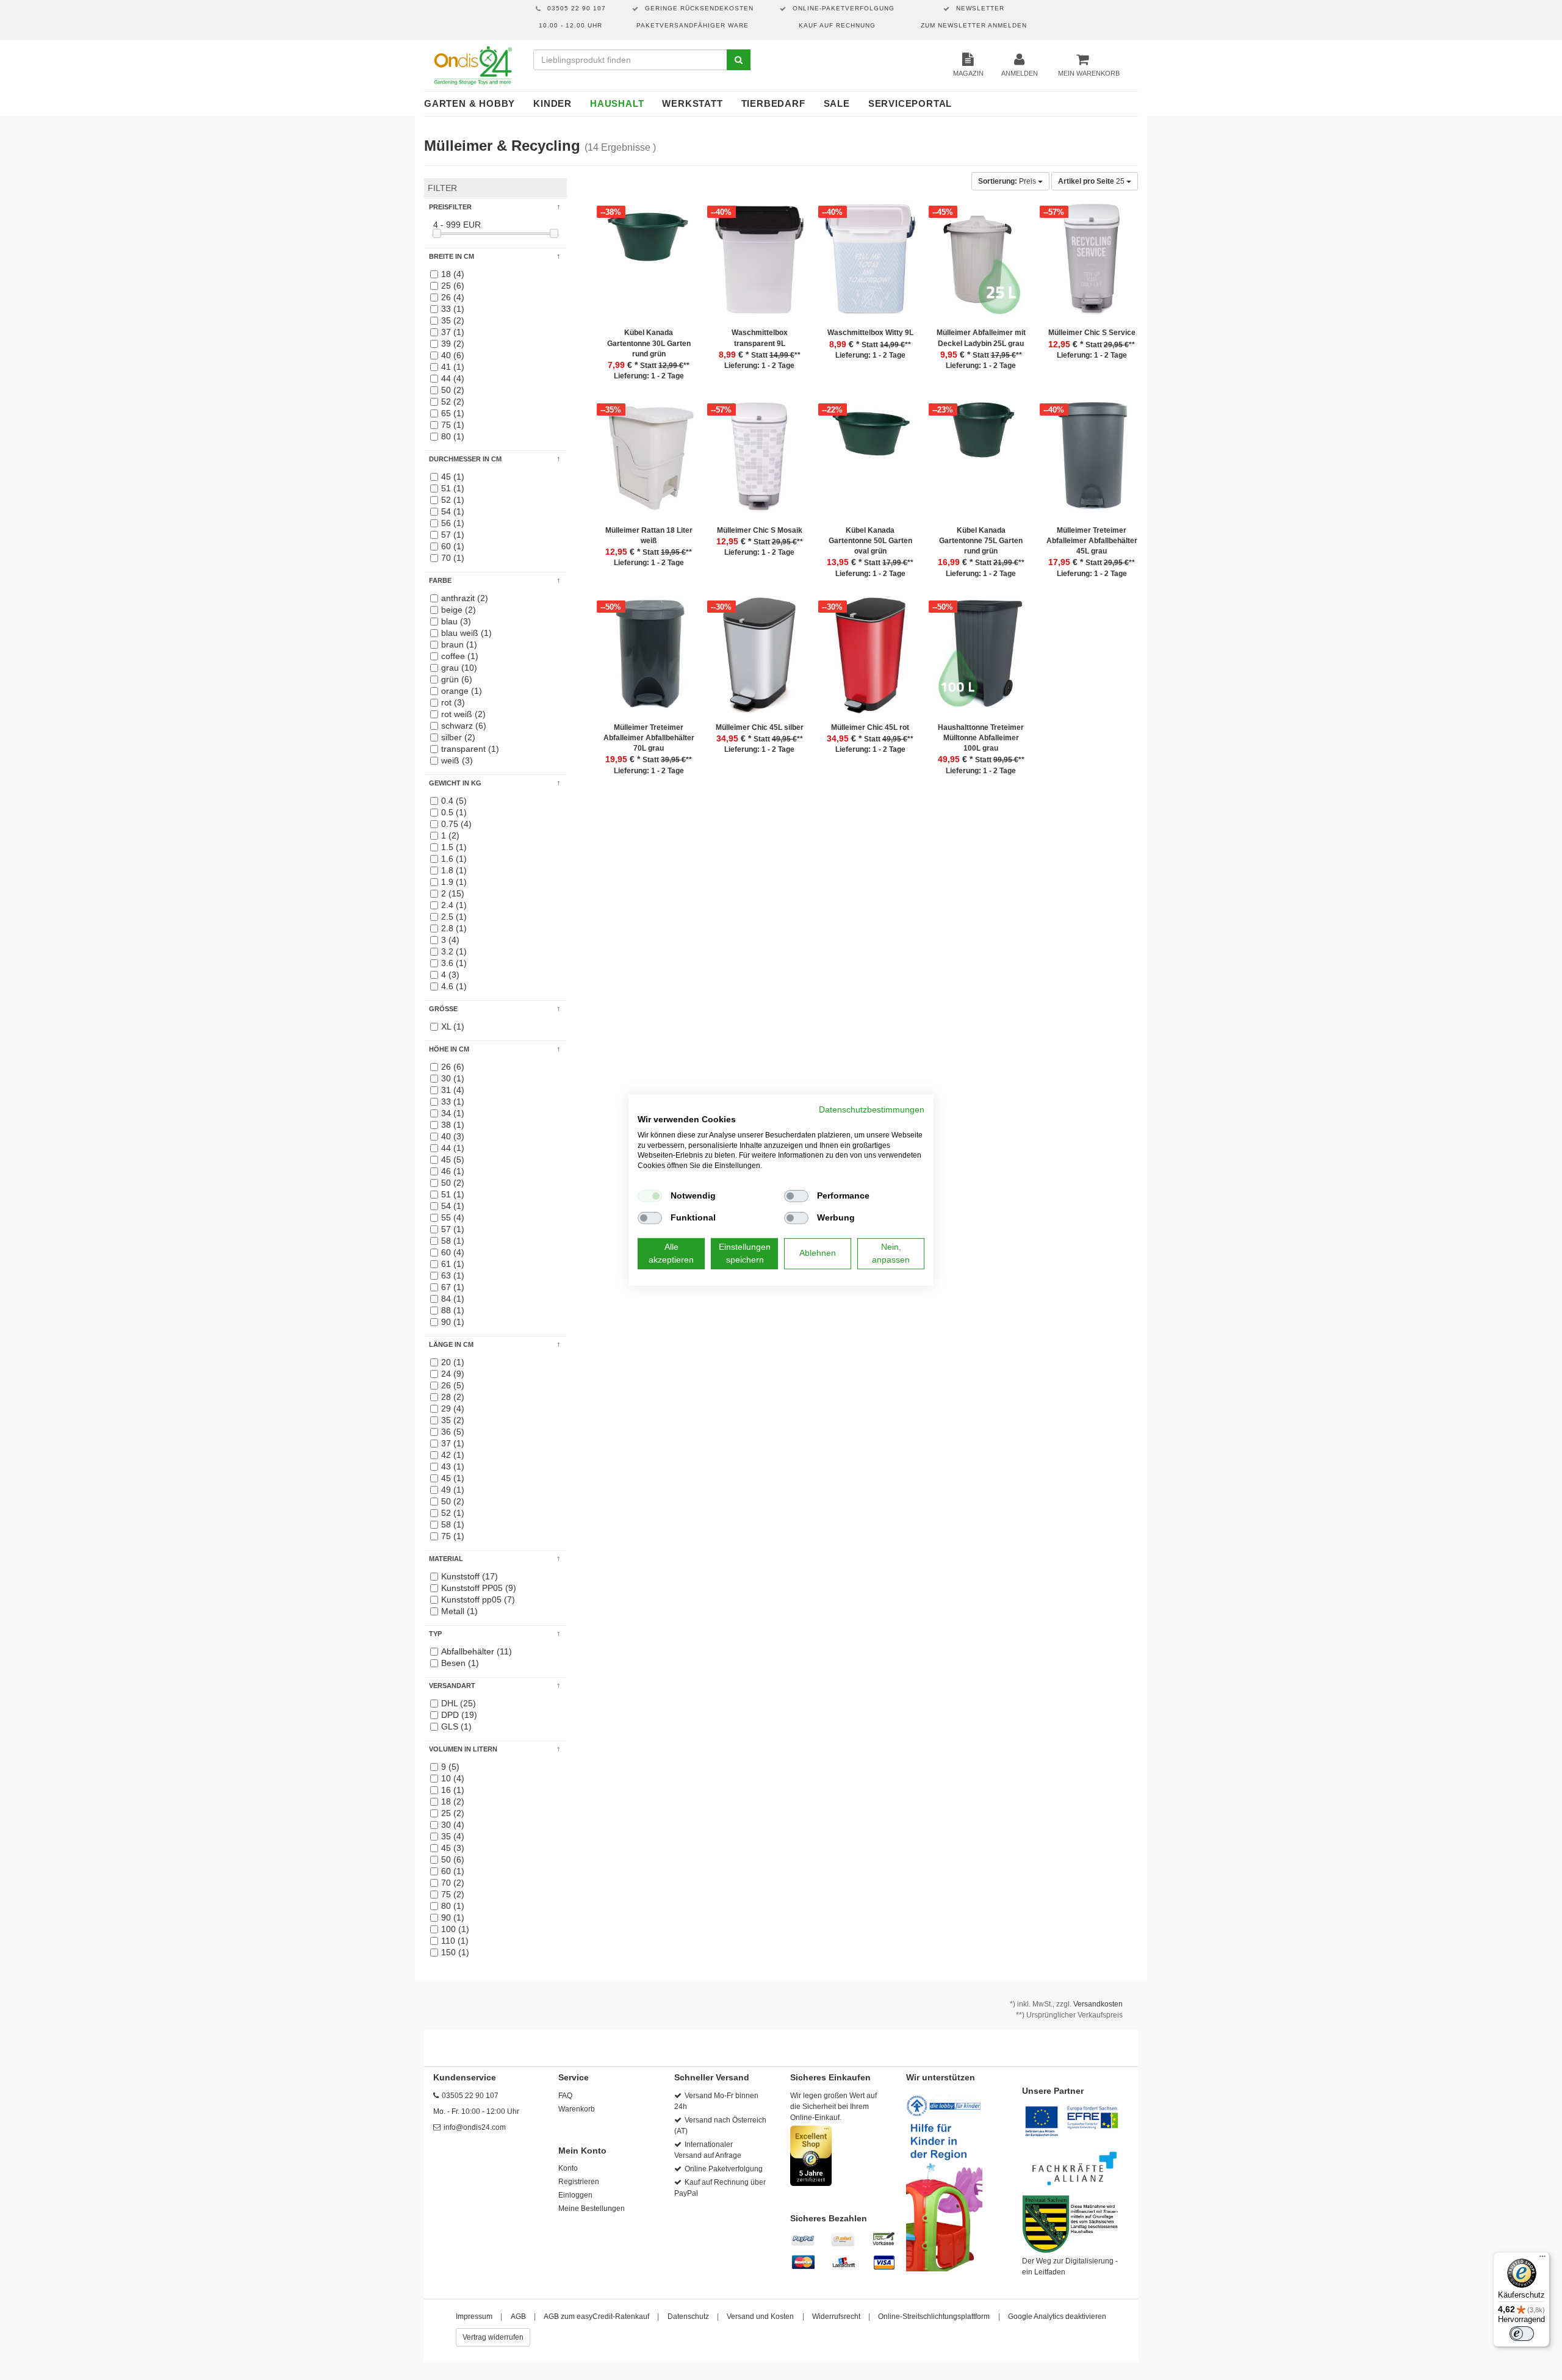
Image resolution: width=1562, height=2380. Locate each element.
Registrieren (579, 2182)
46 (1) (453, 1171)
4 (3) (450, 975)
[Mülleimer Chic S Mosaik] (760, 463)
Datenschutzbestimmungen (872, 1110)
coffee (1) (460, 656)
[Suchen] (739, 60)
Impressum (474, 2317)
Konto (568, 2168)
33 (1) (453, 309)
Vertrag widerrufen (493, 2337)
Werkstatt (692, 103)
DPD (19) (459, 1715)
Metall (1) (459, 1611)
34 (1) (453, 1113)
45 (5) (453, 1159)
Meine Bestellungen (592, 2209)
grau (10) (459, 668)
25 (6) (453, 286)
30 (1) (453, 1078)
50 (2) (453, 390)
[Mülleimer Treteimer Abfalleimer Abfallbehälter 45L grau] (1092, 463)
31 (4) (453, 1090)
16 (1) (453, 1790)
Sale (837, 103)
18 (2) (453, 1801)
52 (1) (453, 500)
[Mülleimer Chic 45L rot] (871, 660)
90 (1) (453, 1322)
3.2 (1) (454, 951)
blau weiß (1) (466, 633)
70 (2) (453, 1883)
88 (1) (453, 1310)
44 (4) (453, 378)
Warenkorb (577, 2109)
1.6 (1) (454, 859)
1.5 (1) (454, 847)
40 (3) (453, 1136)
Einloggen (575, 2195)
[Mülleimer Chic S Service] (1092, 265)
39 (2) (453, 344)
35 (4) (453, 1836)
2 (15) (453, 893)
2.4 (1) (454, 905)
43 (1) (453, 1466)
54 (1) (453, 511)
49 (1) (453, 1490)
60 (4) (453, 1252)
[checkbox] (650, 1196)
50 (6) (453, 1859)
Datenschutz (688, 2317)
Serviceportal (910, 103)
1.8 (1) (454, 870)
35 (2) (453, 320)
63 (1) (453, 1275)
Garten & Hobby (470, 103)
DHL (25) (459, 1703)
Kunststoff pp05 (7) (478, 1599)
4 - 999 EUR (457, 225)
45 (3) (453, 1848)
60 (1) (453, 546)
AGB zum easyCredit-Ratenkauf (596, 2317)
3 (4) (450, 940)
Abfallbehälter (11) (477, 1651)
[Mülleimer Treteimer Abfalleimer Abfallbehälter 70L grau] (649, 660)
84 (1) (453, 1299)
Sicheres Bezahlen (829, 2218)
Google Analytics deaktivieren (1057, 2317)
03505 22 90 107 (470, 2096)
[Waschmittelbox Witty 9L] (871, 265)
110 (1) (455, 1941)
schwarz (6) (464, 726)
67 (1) (453, 1287)
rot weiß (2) (463, 714)
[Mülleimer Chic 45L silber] (760, 660)
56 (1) (453, 523)
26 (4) (453, 297)
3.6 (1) (454, 963)
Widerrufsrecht (836, 2317)
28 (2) (453, 1397)
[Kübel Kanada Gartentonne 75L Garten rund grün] (981, 463)
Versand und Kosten (760, 2317)
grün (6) (457, 679)
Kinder (552, 103)
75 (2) (453, 1894)
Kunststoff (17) (470, 1576)
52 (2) (453, 402)
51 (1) (453, 488)
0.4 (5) (454, 801)
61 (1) (453, 1264)
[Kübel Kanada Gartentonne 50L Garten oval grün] (871, 463)
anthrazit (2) (465, 598)
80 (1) (453, 436)
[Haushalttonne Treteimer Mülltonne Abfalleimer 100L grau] (981, 660)
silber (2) (458, 737)
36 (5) (453, 1432)
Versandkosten (1098, 2004)
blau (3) (456, 621)
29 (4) (453, 1408)
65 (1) (453, 413)
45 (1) (453, 477)
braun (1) (459, 644)
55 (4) (453, 1217)
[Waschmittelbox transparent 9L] (760, 265)
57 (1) (453, 535)
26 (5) (453, 1385)
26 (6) (453, 1067)
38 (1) (453, 1125)
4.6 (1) (454, 986)
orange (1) (462, 691)
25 (1092, 181)
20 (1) (453, 1362)
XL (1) (453, 1026)
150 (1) (455, 1952)
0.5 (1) (454, 812)
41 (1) (453, 367)
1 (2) (450, 835)
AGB (518, 2317)
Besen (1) (460, 1663)
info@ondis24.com (475, 2127)
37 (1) (453, 332)
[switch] (1522, 2334)
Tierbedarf (773, 103)
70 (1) (453, 558)
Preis (1008, 181)
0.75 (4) (456, 824)
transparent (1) (470, 749)
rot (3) (453, 702)
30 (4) (453, 1825)
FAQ (565, 2096)
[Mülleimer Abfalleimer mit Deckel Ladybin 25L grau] (981, 265)
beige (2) (459, 610)
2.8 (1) (454, 928)
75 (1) (453, 425)
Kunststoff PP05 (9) (479, 1588)
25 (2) (453, 1813)
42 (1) (453, 1455)
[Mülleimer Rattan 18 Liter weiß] (649, 463)
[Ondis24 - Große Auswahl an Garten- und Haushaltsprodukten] (473, 65)
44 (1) (453, 1148)
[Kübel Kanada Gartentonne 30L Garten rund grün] (649, 265)
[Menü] (1542, 2259)
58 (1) (453, 1241)
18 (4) (453, 274)
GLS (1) (456, 1726)
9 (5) (450, 1767)
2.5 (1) (454, 917)
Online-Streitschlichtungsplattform (934, 2317)
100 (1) (455, 1929)
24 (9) (453, 1374)
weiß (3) (457, 760)
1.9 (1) (454, 882)
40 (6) (453, 355)
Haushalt (617, 103)
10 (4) (453, 1778)
